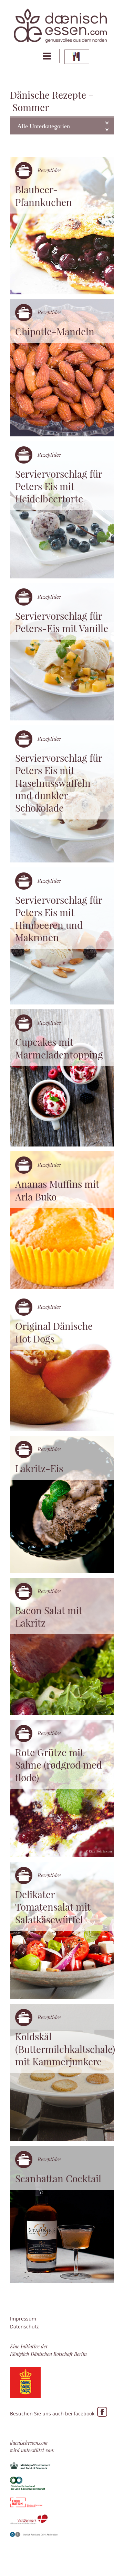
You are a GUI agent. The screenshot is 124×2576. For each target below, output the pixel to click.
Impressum (23, 2319)
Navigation (47, 56)
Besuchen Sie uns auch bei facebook (54, 2414)
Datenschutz (24, 2327)
